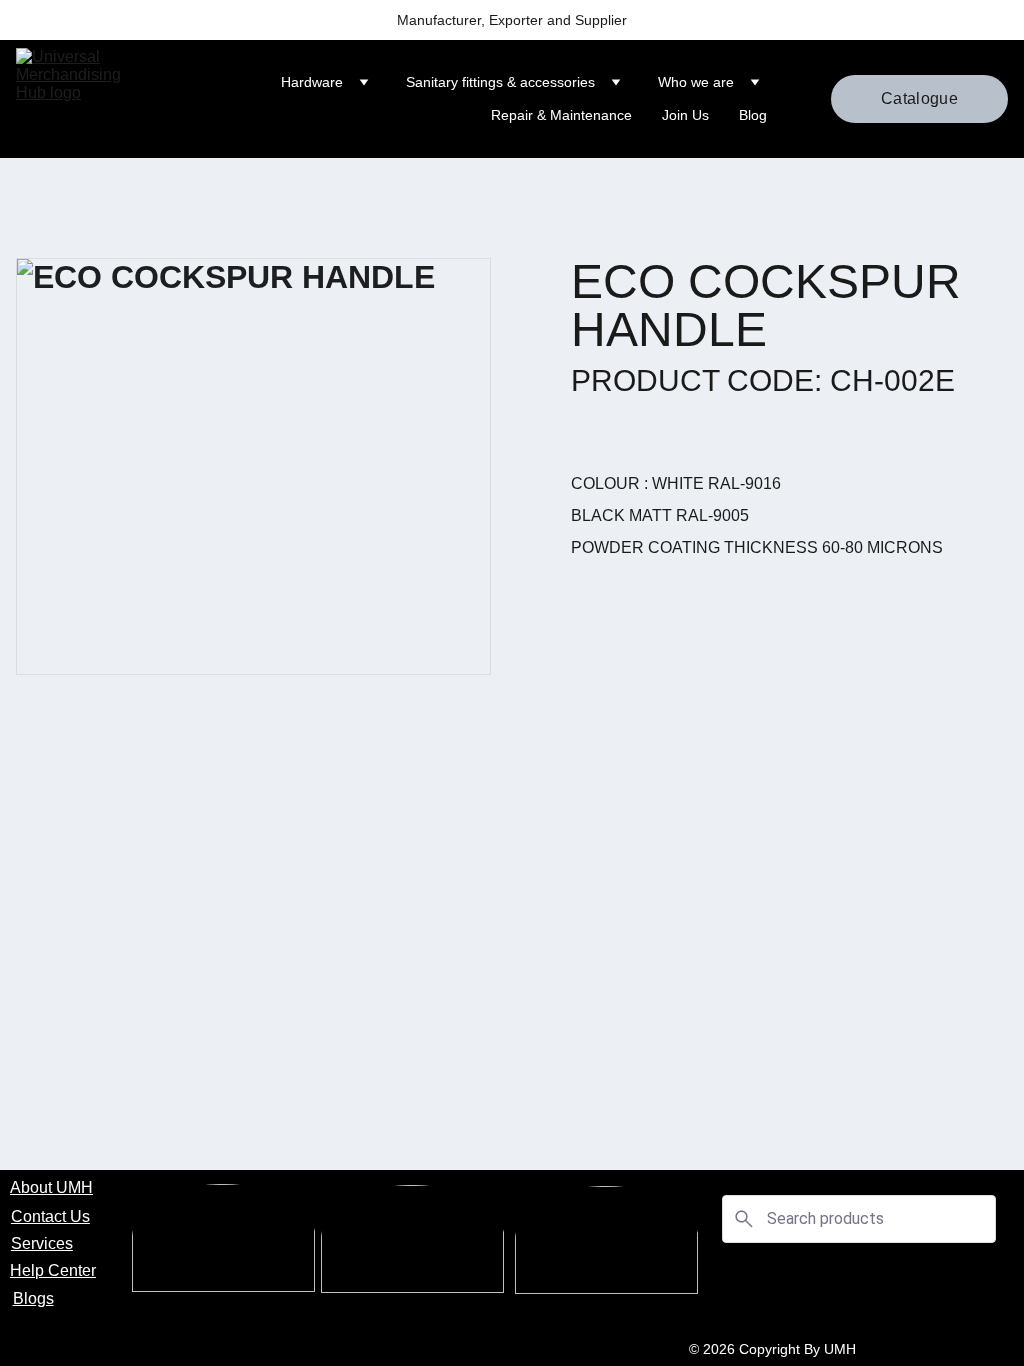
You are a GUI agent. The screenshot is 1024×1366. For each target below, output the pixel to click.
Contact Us (50, 1216)
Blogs (33, 1298)
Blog (753, 115)
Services (42, 1243)
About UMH (51, 1187)
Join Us (685, 115)
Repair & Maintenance (561, 115)
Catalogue (919, 98)
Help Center (53, 1270)
